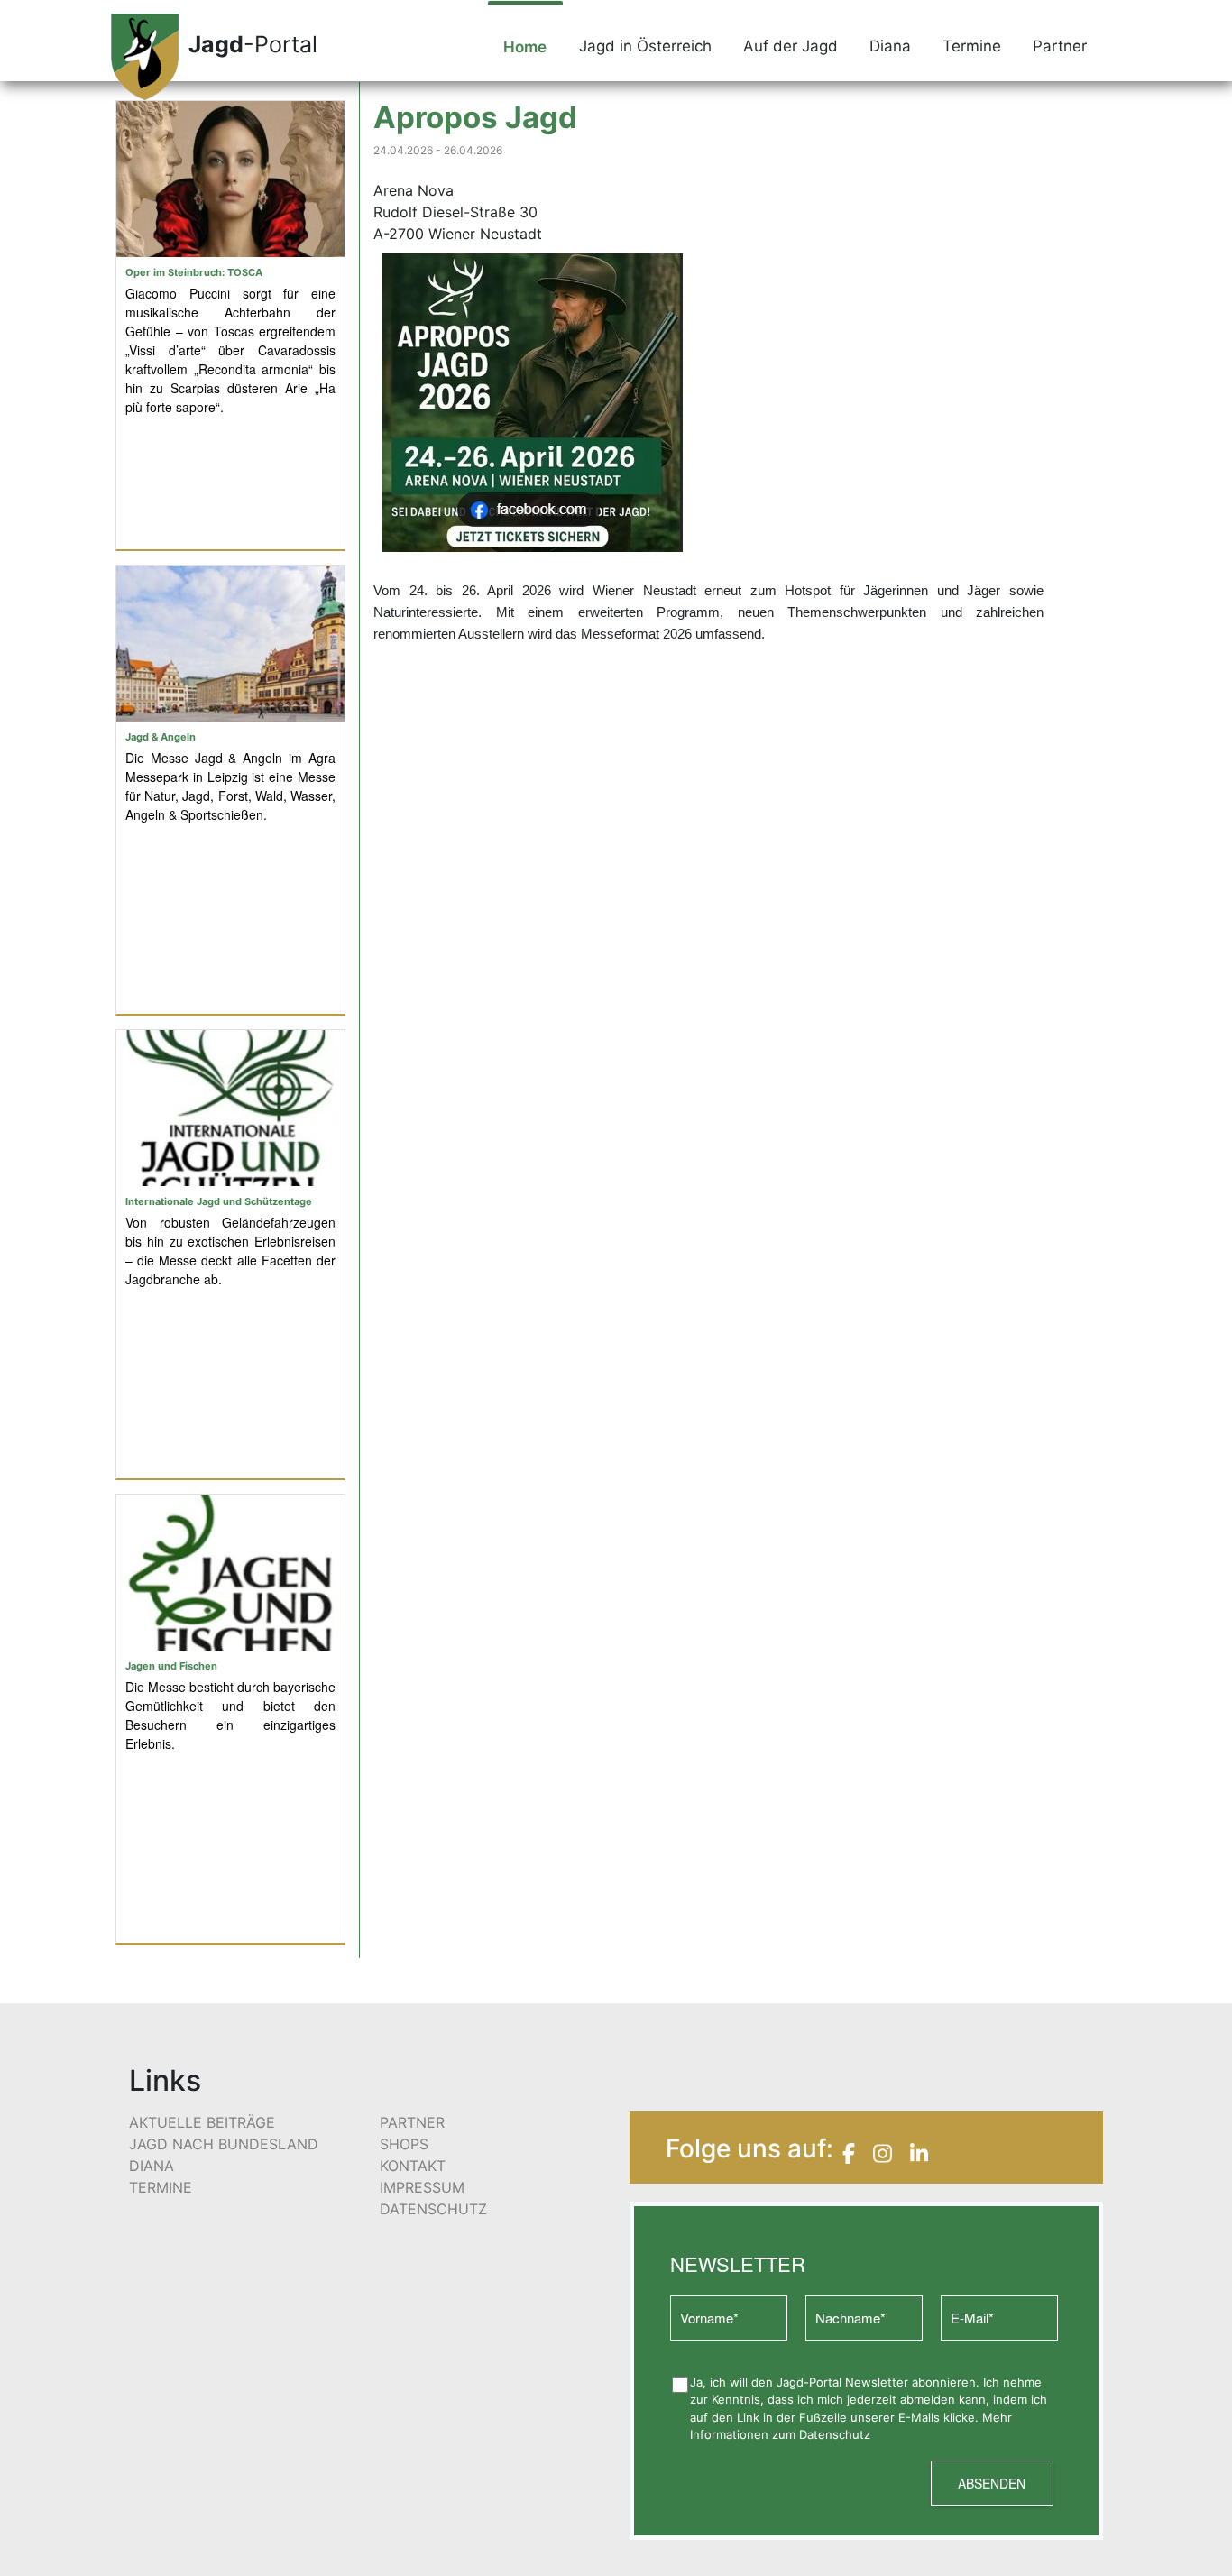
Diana (890, 46)
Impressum (422, 2187)
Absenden (992, 2483)
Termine (972, 46)
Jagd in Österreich (645, 46)
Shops (404, 2144)
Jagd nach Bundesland (224, 2144)
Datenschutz (433, 2209)
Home (525, 47)
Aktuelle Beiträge (202, 2122)
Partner (1060, 46)
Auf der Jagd (791, 46)
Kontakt (413, 2166)
